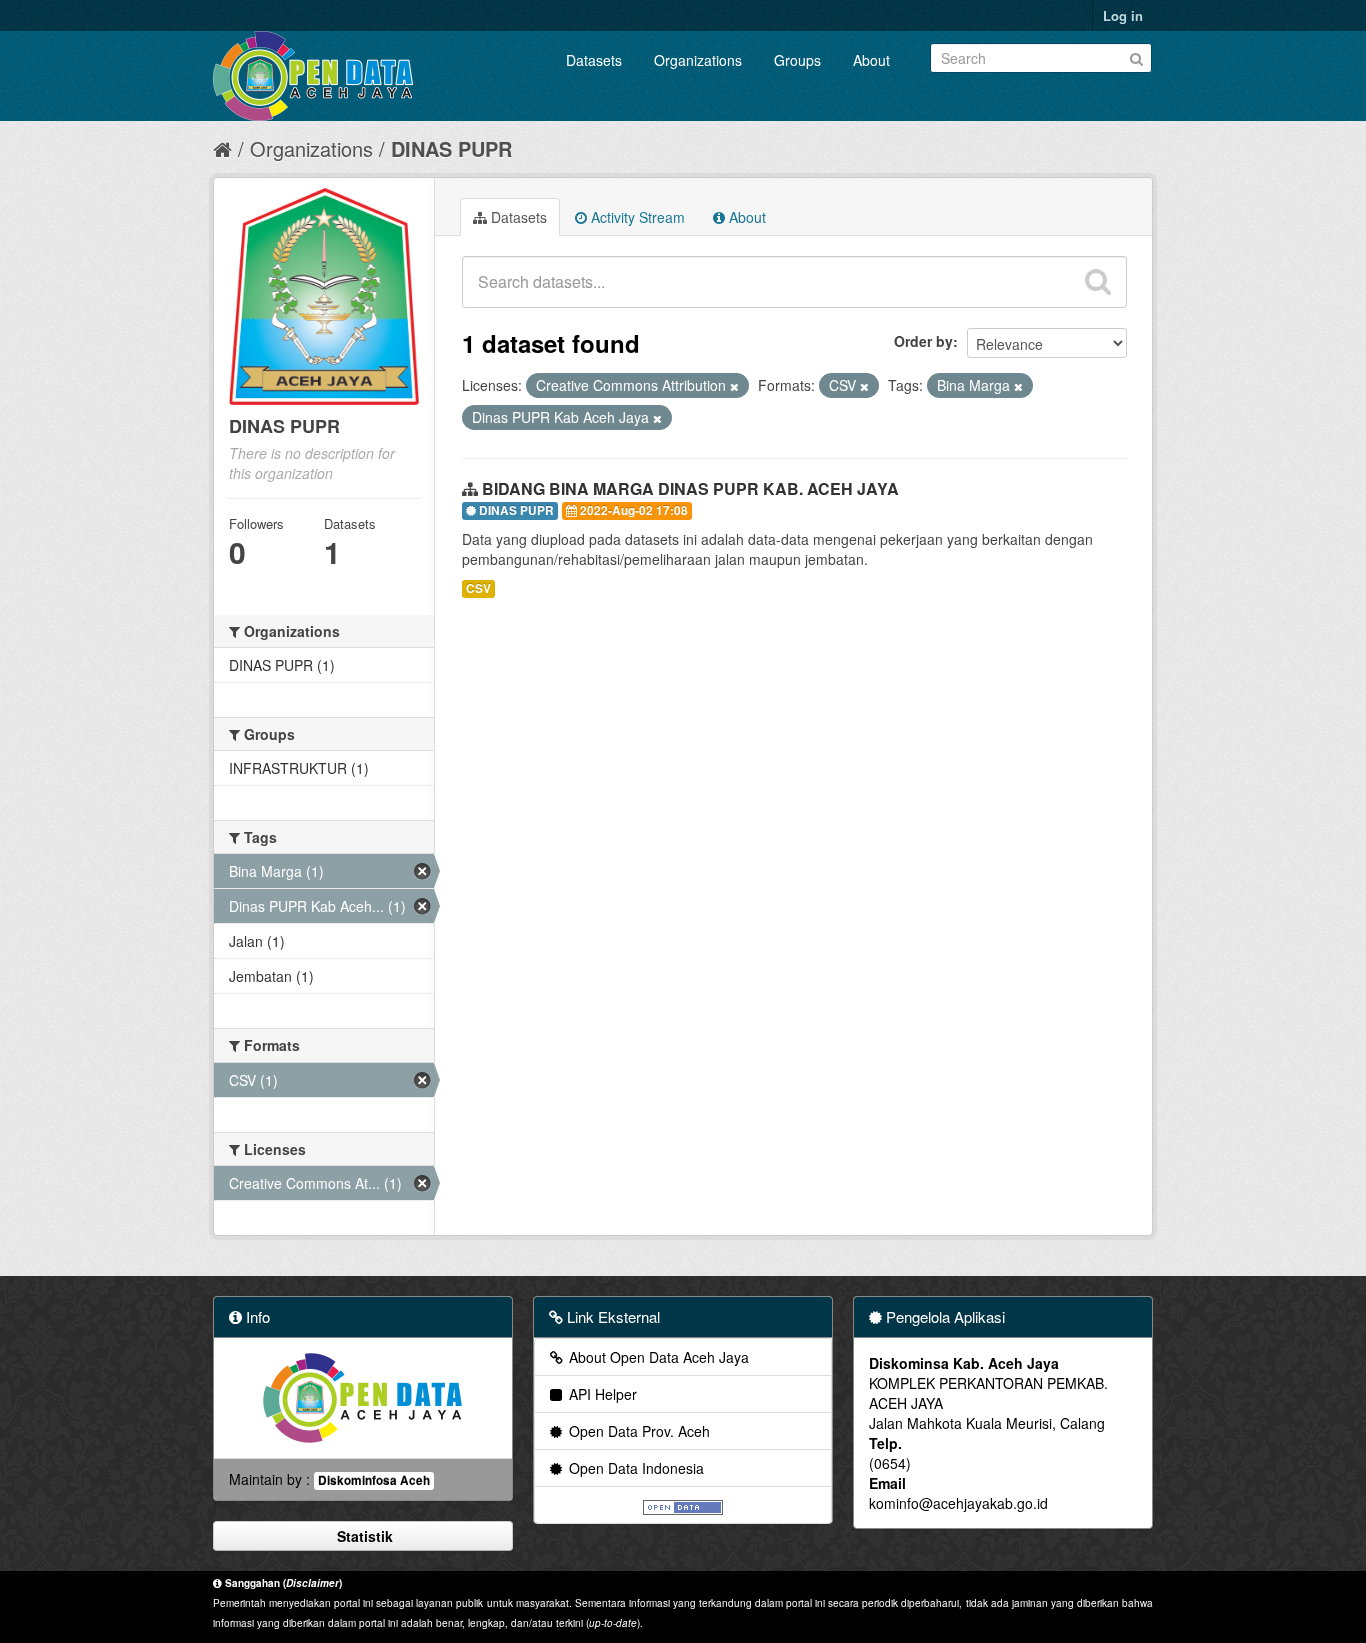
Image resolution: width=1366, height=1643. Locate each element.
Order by (923, 341)
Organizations (698, 60)
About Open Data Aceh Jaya (657, 1357)
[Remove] (734, 386)
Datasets (594, 60)
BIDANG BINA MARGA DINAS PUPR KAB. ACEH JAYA (690, 488)
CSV (478, 588)
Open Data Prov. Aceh (637, 1431)
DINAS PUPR (451, 148)
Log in (1123, 15)
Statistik (363, 1536)
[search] (1098, 282)
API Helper (601, 1394)
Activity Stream (636, 217)
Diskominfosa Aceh (374, 1480)
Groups (797, 60)
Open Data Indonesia (634, 1468)
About (871, 60)
